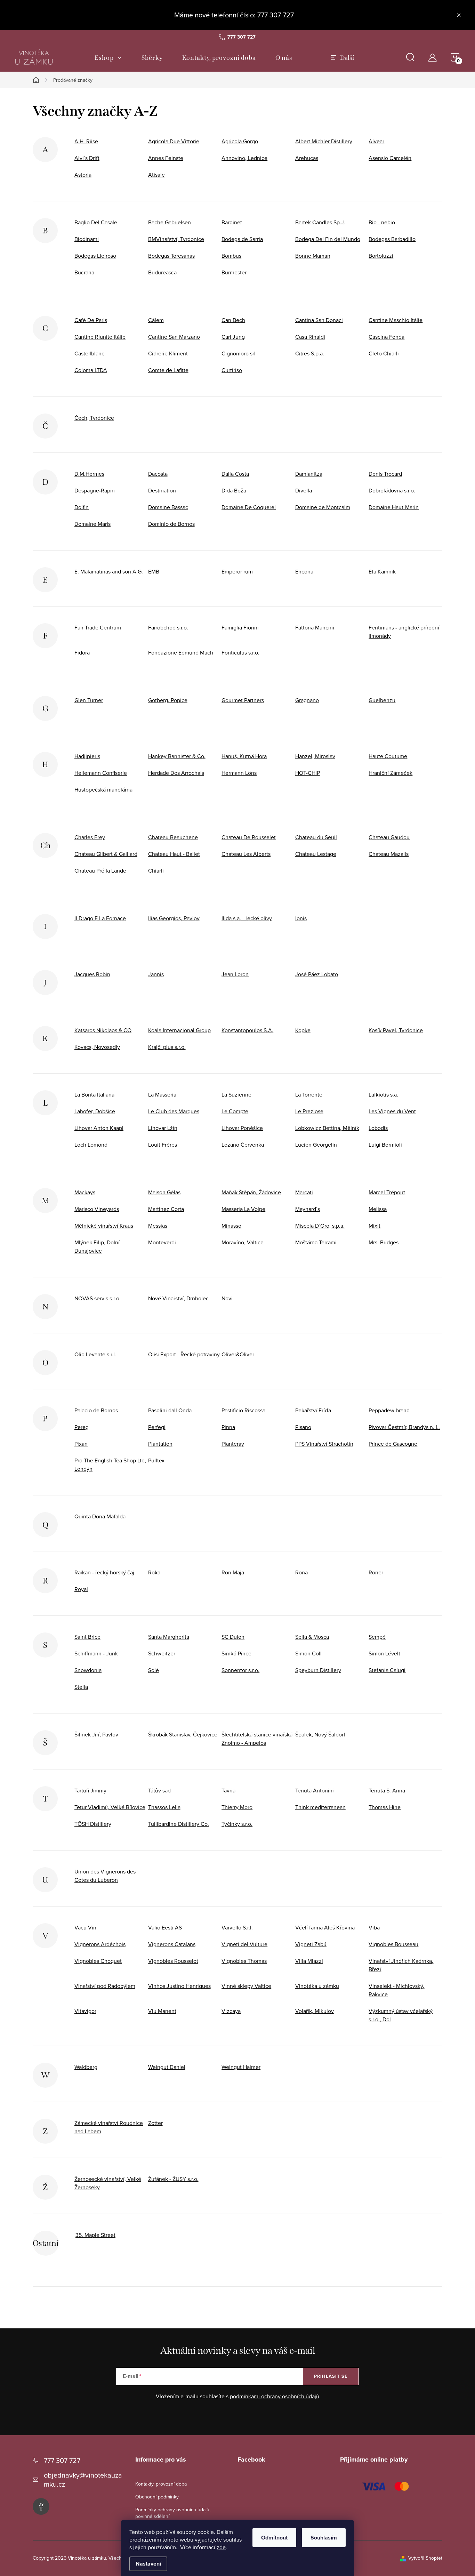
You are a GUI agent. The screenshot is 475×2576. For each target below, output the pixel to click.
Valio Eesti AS (165, 1927)
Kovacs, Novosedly (97, 1047)
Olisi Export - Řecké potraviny (184, 1354)
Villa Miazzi (309, 1961)
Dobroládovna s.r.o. (392, 490)
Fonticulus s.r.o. (240, 652)
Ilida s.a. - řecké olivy (247, 918)
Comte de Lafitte (168, 370)
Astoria (83, 175)
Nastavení (148, 2564)
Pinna (228, 1427)
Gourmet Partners (243, 700)
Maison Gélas (164, 1192)
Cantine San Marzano (174, 337)
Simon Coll (308, 1653)
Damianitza (309, 474)
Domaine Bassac (168, 507)
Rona (301, 1572)
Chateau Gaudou (389, 837)
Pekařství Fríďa (313, 1410)
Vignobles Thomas (244, 1961)
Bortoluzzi (381, 256)
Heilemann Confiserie (101, 773)
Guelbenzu (382, 700)
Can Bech (233, 320)
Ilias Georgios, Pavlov (174, 918)
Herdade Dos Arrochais (176, 773)
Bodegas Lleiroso (95, 256)
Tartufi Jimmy (90, 1790)
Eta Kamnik (382, 571)
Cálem (156, 320)
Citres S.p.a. (310, 353)
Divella (304, 490)
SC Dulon (233, 1637)
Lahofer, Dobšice (95, 1111)
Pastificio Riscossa (243, 1410)
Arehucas (307, 158)
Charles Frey (90, 837)
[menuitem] (108, 58)
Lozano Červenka (243, 1145)
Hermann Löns (239, 773)
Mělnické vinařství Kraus (104, 1226)
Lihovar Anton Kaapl (99, 1128)
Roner (376, 1572)
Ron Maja (233, 1572)
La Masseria (162, 1094)
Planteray (233, 1444)
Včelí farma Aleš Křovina (325, 1927)
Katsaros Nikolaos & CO (103, 1030)
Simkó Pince (236, 1653)
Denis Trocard (385, 474)
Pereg (82, 1427)
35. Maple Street (95, 2235)
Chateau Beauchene (173, 837)
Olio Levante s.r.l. (95, 1354)
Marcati (304, 1192)
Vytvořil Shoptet (425, 2558)
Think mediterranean (320, 1807)
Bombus (231, 256)
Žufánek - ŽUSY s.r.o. (173, 2179)
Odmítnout (274, 2538)
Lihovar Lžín (163, 1128)
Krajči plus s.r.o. (167, 1047)
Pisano (303, 1427)
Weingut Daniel (167, 2067)
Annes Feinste (166, 158)
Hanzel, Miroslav (315, 756)
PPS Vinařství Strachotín (324, 1444)
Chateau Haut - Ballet (174, 854)
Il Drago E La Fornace (100, 918)
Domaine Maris (92, 524)
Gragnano (307, 700)
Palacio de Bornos (96, 1410)
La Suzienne (236, 1094)
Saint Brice (87, 1637)
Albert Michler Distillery (324, 141)
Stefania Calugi (387, 1670)
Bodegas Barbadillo (392, 239)
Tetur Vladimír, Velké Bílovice (110, 1807)
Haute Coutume (388, 756)
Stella (81, 1687)
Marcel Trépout (387, 1192)
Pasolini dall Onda (170, 1410)
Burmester (234, 272)
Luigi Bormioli (385, 1145)
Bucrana (84, 272)
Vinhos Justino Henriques (179, 1986)
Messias (158, 1226)
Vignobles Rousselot (173, 1961)
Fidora (82, 652)
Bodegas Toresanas (171, 256)
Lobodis (378, 1128)
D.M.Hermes (89, 474)
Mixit (375, 1226)
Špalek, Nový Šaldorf (320, 1734)
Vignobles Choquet (98, 1961)
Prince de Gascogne (393, 1444)
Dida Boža (234, 490)
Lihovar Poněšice (242, 1128)
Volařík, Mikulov (315, 2011)
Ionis (301, 918)
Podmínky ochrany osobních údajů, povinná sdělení (173, 2513)
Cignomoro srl (239, 353)
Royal (81, 1589)
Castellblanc (89, 353)
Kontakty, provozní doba (161, 2484)
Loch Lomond (91, 1145)
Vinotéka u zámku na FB (41, 2506)
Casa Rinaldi (310, 337)
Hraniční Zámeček (391, 773)
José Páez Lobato (317, 974)
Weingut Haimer (241, 2067)
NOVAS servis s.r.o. (98, 1298)
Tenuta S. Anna (387, 1790)
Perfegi (157, 1427)
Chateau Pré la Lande (100, 870)
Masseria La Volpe (243, 1209)
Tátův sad (159, 1790)
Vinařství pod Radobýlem (105, 1986)
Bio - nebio (382, 222)
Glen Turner (89, 700)
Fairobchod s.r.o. (168, 627)
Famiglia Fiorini (240, 627)
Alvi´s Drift (87, 158)
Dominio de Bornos (171, 524)
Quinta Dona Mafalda (100, 1516)
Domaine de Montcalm (323, 507)
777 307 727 (62, 2460)
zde (221, 2547)
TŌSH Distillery (93, 1824)
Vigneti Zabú (311, 1944)
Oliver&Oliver (238, 1354)
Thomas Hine (385, 1807)
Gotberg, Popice (168, 700)
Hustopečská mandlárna (103, 789)
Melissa (378, 1209)
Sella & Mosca (312, 1637)
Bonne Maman (313, 256)
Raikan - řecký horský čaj (104, 1572)
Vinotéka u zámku (317, 1986)
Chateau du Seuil (316, 837)
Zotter (155, 2123)
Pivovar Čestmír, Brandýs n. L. (404, 1427)
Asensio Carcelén (390, 158)
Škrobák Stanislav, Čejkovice (183, 1734)
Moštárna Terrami (316, 1242)
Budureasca (162, 272)
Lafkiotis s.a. (383, 1094)
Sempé (377, 1637)
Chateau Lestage (316, 854)
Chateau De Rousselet (249, 837)
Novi (227, 1298)
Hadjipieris (87, 756)
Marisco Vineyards (97, 1209)
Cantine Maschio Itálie (396, 320)
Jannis (156, 974)
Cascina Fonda (387, 337)
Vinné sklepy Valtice (246, 1986)
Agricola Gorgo (240, 141)
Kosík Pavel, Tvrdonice (396, 1030)
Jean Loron (235, 974)
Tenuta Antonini (315, 1790)
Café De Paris (91, 320)
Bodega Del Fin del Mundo (328, 239)
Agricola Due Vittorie (174, 141)
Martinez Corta (166, 1209)
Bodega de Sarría (242, 239)
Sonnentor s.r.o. (240, 1670)
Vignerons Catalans (172, 1944)
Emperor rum (237, 571)
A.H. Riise (86, 141)
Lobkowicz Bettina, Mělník (327, 1128)
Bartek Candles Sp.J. (320, 222)
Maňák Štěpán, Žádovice (251, 1192)
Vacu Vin (85, 1927)
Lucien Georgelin (316, 1145)
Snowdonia (88, 1670)
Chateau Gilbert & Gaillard (106, 854)
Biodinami (87, 239)
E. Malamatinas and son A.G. (109, 571)
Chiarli (156, 870)
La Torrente (309, 1094)
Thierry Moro (237, 1807)
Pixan (81, 1444)
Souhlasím (324, 2538)
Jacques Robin (92, 974)
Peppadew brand (389, 1410)
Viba (374, 1927)
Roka (154, 1572)
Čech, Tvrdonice (94, 418)
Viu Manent (162, 2011)
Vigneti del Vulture (244, 1944)
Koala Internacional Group (179, 1030)
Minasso (231, 1226)
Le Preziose (309, 1111)
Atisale (156, 175)
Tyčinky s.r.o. (237, 1824)
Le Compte (235, 1111)
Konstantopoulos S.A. (247, 1030)
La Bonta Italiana (94, 1094)
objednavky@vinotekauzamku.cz (83, 2479)
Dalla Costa (235, 474)
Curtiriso (232, 370)
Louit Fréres (163, 1145)
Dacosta (158, 474)
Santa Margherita (169, 1637)
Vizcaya (231, 2011)
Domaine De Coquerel (249, 507)
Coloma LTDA (91, 370)
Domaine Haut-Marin (394, 507)
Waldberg (86, 2067)
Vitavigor (85, 2011)
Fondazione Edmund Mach (181, 652)
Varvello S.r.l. (237, 1927)
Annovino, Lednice (244, 158)
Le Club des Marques (174, 1111)
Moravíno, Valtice (243, 1242)
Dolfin (82, 507)
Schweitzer (162, 1653)
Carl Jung (233, 337)
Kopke (303, 1030)
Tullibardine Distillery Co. (179, 1824)
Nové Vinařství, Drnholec (178, 1298)
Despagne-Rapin (95, 490)
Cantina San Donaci (319, 320)
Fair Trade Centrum (98, 627)
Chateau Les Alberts (246, 854)
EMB (154, 571)
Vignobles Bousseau (393, 1944)
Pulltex (156, 1460)
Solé (154, 1670)
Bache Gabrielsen (170, 222)
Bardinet (232, 222)
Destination (162, 490)
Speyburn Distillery (318, 1670)
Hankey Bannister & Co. (177, 756)
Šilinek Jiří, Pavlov (96, 1734)
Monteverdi (162, 1242)
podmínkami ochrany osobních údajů (275, 2396)
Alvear (376, 141)
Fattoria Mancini (315, 627)
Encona (304, 571)
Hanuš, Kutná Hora (244, 756)
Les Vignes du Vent (392, 1111)
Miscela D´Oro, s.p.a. (320, 1226)
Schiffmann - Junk (96, 1653)
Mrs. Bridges (384, 1242)
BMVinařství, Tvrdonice (176, 239)
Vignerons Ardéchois (100, 1944)
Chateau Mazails (389, 854)
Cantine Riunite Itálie (100, 337)
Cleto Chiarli (384, 353)
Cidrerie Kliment (168, 353)
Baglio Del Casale (96, 222)
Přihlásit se (331, 2376)
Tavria (228, 1790)
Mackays (85, 1192)
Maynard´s (308, 1209)
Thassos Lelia (164, 1807)
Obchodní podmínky (157, 2497)
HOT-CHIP (308, 773)
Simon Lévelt (384, 1653)
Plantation (160, 1444)
